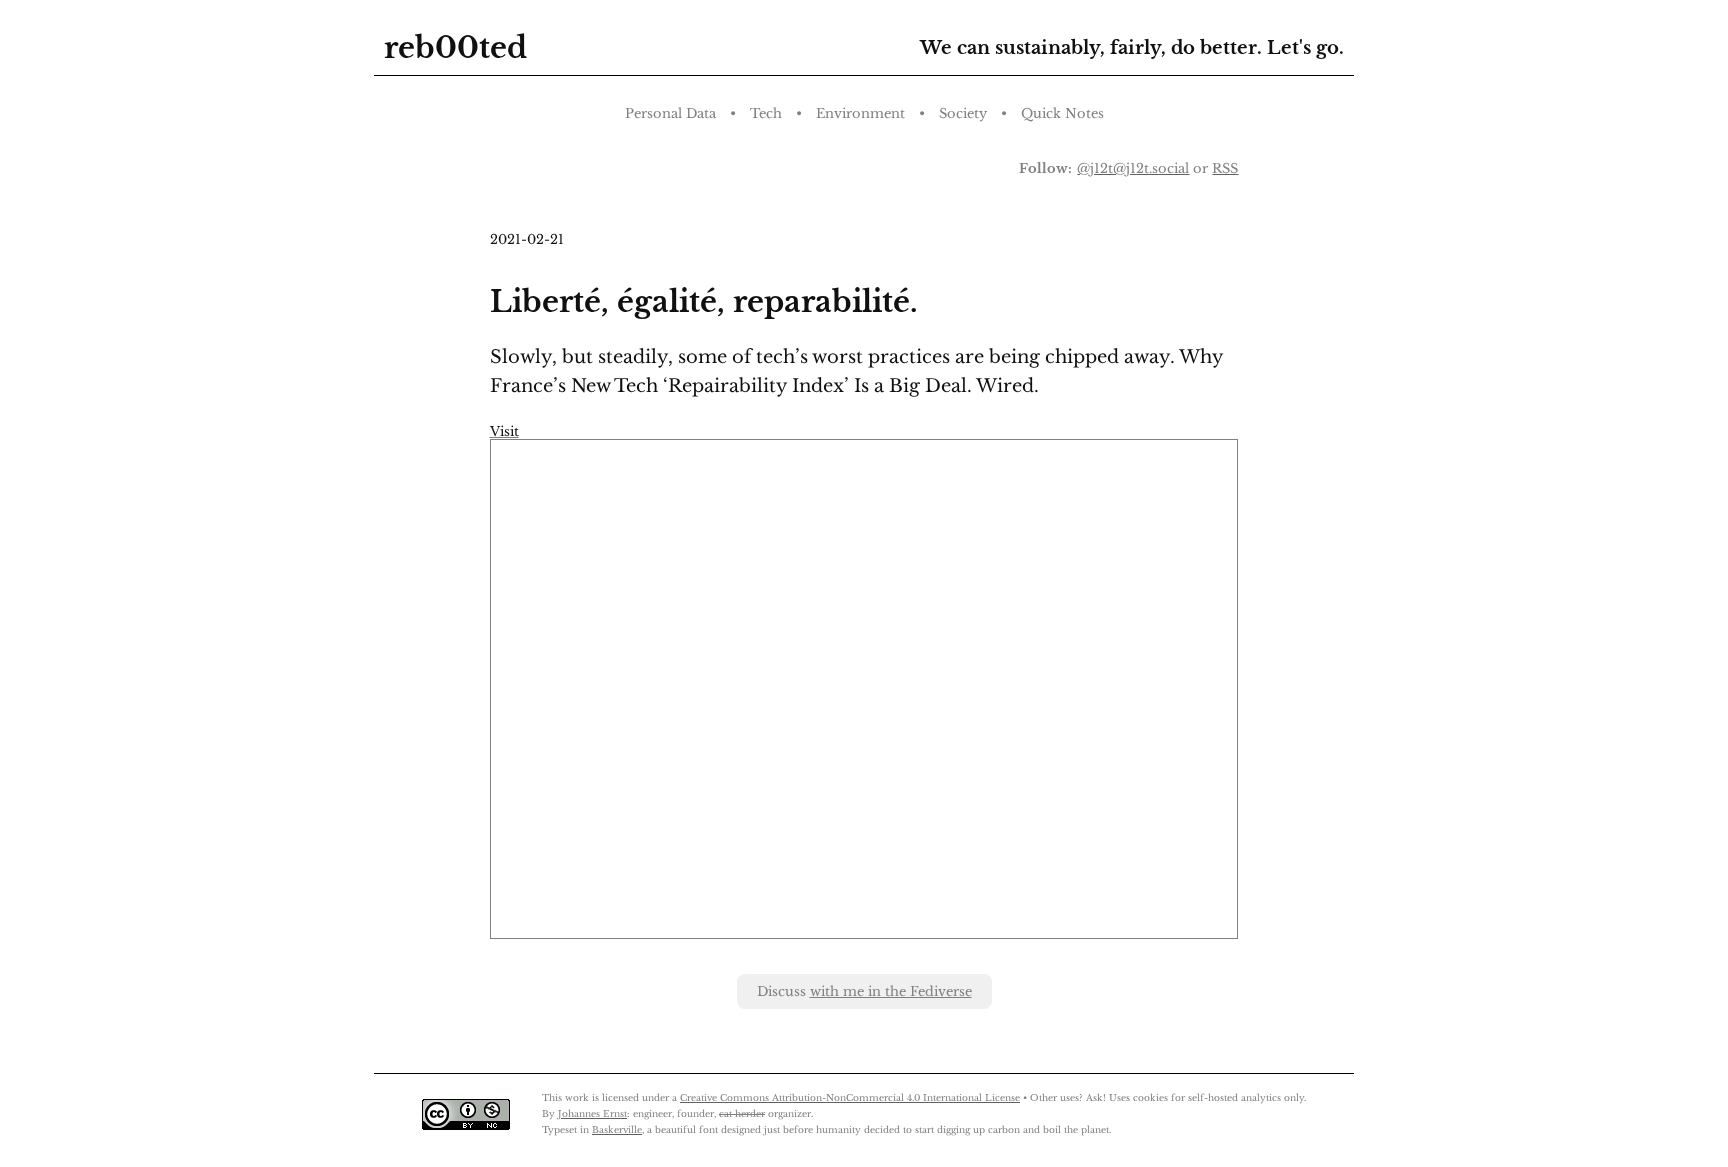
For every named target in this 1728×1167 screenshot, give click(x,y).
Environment (860, 113)
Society (963, 113)
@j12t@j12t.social (1133, 168)
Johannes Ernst (592, 1113)
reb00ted (455, 48)
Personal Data (670, 113)
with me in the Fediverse (891, 991)
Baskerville (617, 1129)
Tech (766, 113)
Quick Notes (1062, 113)
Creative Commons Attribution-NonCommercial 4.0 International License (850, 1097)
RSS (1225, 168)
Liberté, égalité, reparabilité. (704, 302)
